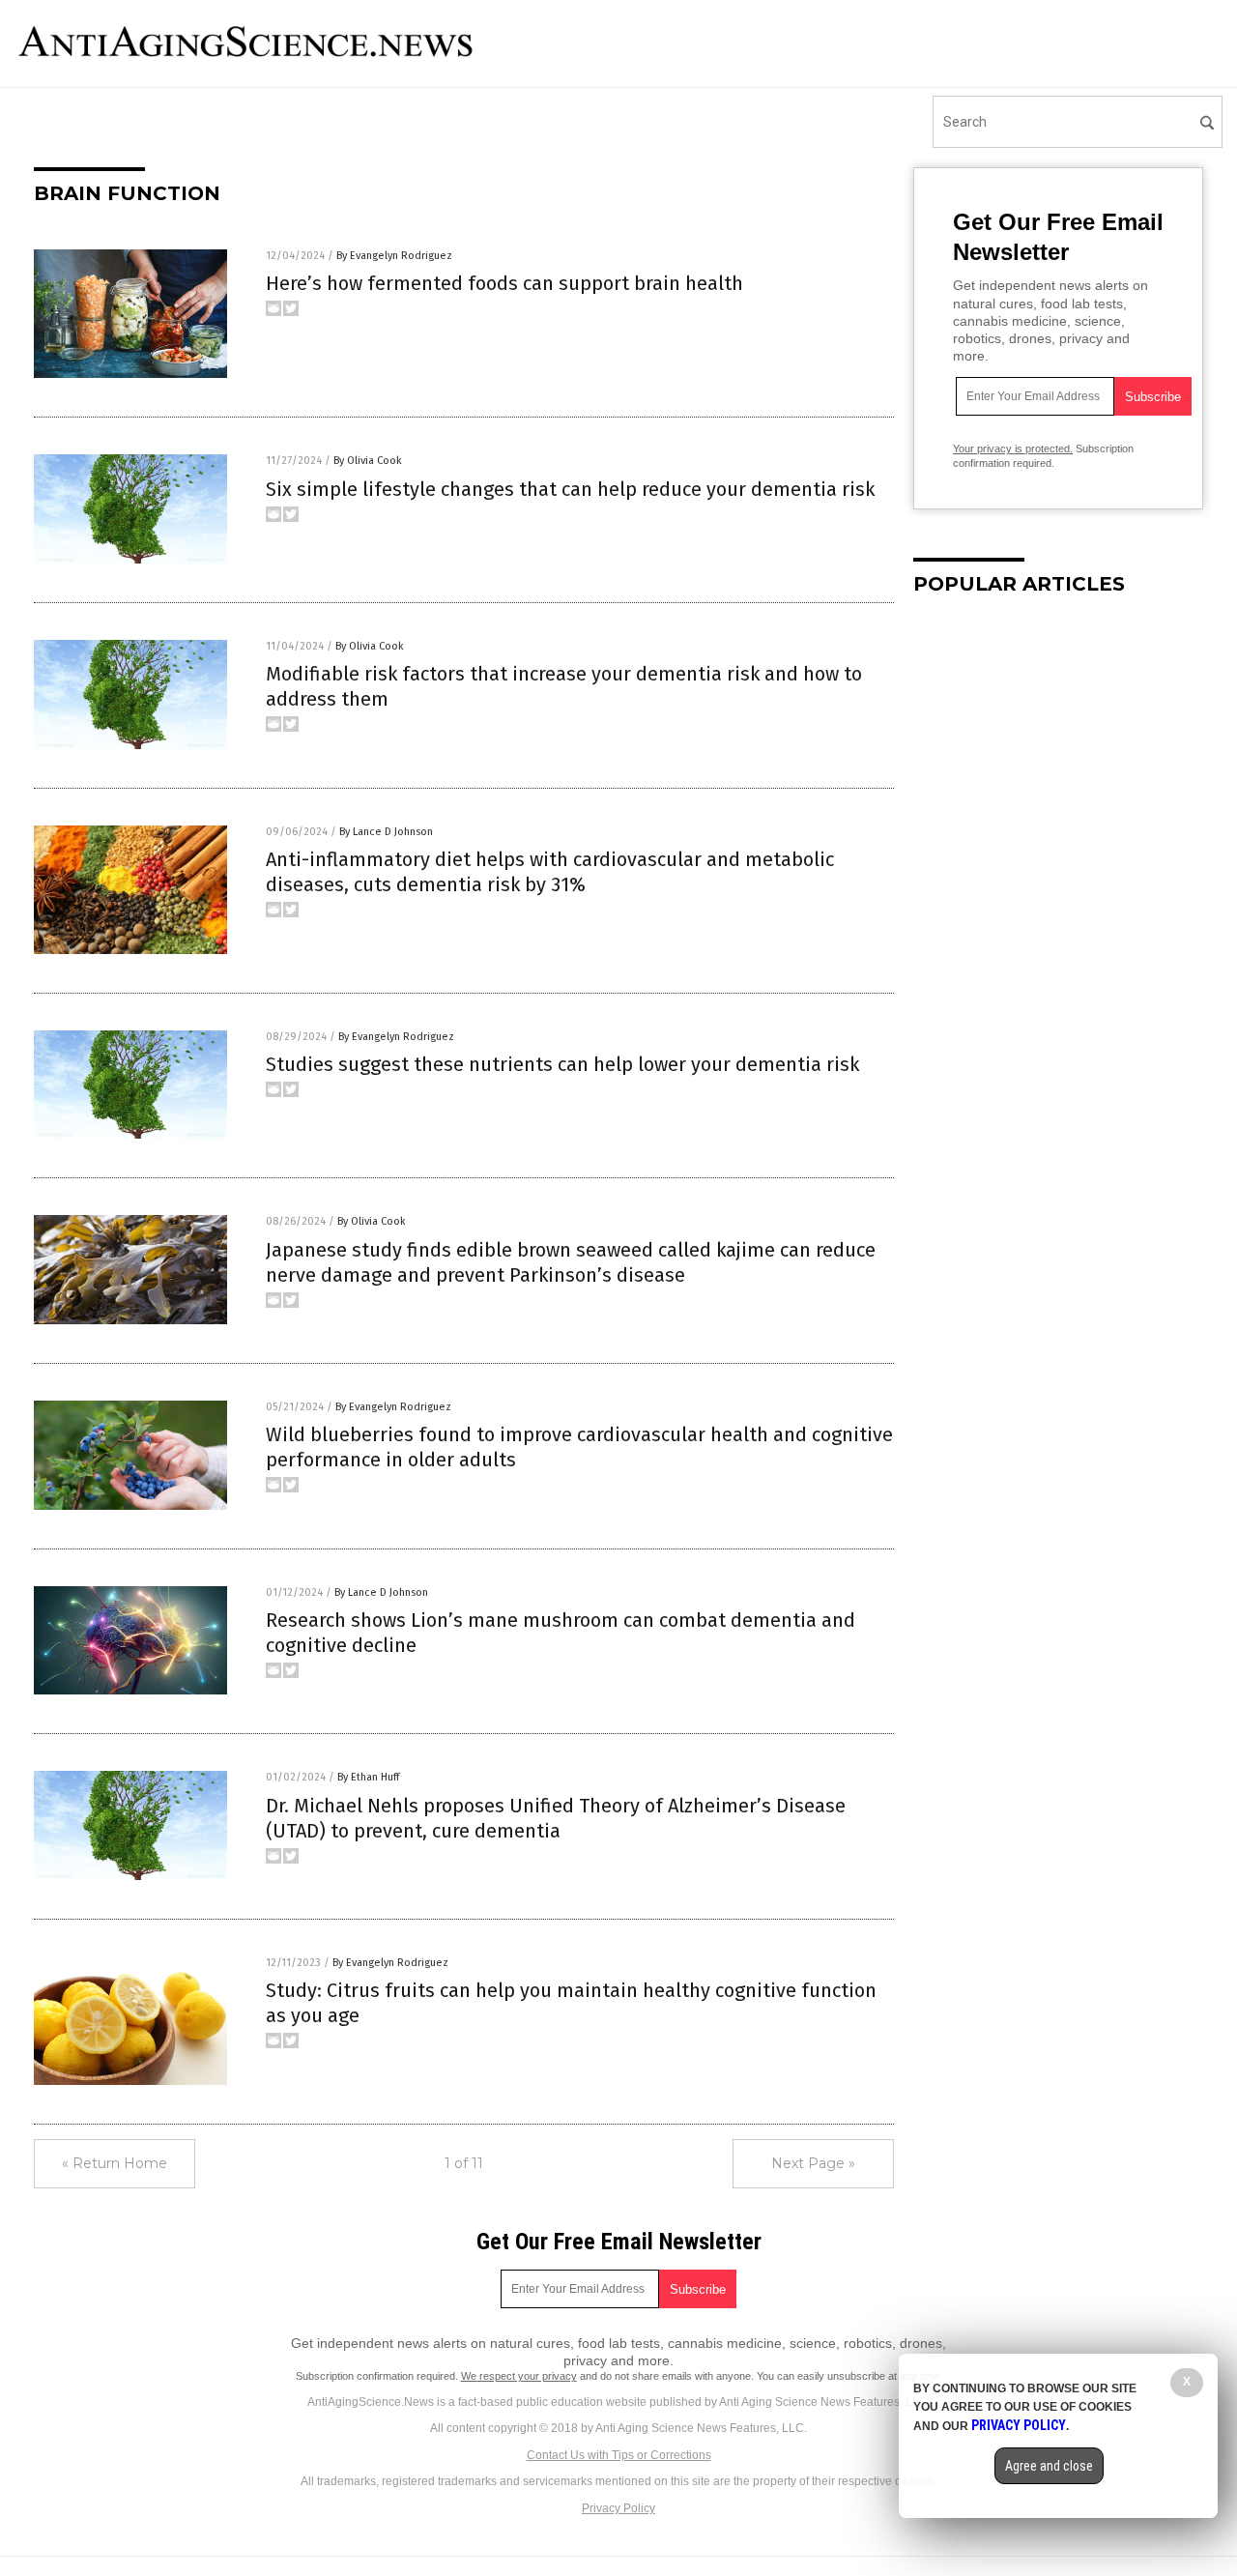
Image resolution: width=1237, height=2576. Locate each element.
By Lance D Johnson (386, 832)
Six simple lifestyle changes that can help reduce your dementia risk (570, 489)
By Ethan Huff (368, 1777)
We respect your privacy (519, 2376)
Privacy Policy (618, 2508)
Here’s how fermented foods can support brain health (504, 283)
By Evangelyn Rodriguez (394, 256)
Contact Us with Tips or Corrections (619, 2455)
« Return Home (115, 2163)
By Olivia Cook (368, 461)
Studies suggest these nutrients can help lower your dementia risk (562, 1064)
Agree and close (1049, 2466)
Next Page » (813, 2163)
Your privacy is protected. (1013, 449)
